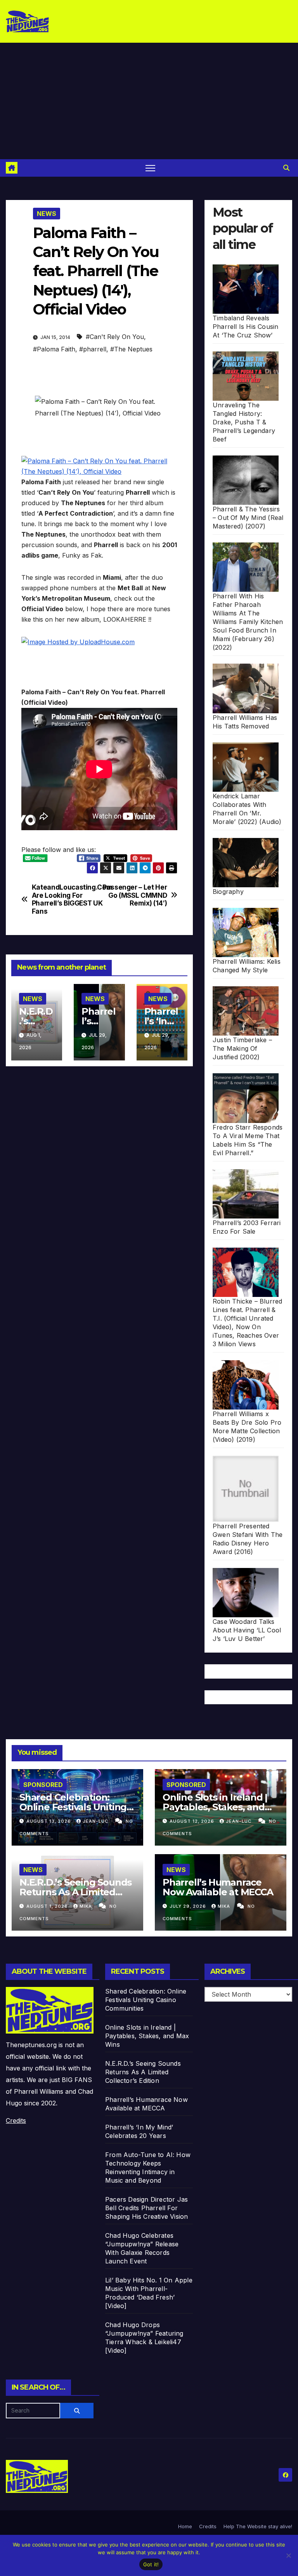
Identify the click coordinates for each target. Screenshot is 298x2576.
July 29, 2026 (189, 1906)
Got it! (151, 2564)
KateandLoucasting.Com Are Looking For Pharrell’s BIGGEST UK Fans (66, 899)
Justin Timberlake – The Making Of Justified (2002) (242, 1048)
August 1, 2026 (48, 1906)
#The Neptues (131, 349)
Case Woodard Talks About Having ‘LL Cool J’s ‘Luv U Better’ (247, 1630)
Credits (16, 2121)
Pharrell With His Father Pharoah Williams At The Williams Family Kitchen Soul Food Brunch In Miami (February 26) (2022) (248, 622)
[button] (286, 168)
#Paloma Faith (54, 349)
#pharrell (93, 349)
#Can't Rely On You (115, 337)
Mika (87, 1906)
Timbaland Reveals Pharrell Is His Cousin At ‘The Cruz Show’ (245, 327)
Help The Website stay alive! (258, 2526)
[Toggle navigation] (150, 168)
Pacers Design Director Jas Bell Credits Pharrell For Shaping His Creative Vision (146, 2208)
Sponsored (43, 1785)
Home (185, 2526)
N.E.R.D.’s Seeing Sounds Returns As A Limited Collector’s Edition (75, 1892)
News (47, 214)
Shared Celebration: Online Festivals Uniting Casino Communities (73, 1807)
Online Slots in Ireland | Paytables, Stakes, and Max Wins (215, 1807)
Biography (228, 892)
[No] (288, 2555)
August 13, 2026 (49, 1821)
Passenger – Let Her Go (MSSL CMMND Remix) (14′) (135, 895)
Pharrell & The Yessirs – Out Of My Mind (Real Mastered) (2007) (248, 518)
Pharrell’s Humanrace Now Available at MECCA (218, 1887)
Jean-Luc (96, 1821)
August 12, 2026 (193, 1821)
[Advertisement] (149, 101)
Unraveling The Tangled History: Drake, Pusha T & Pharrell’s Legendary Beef (244, 422)
